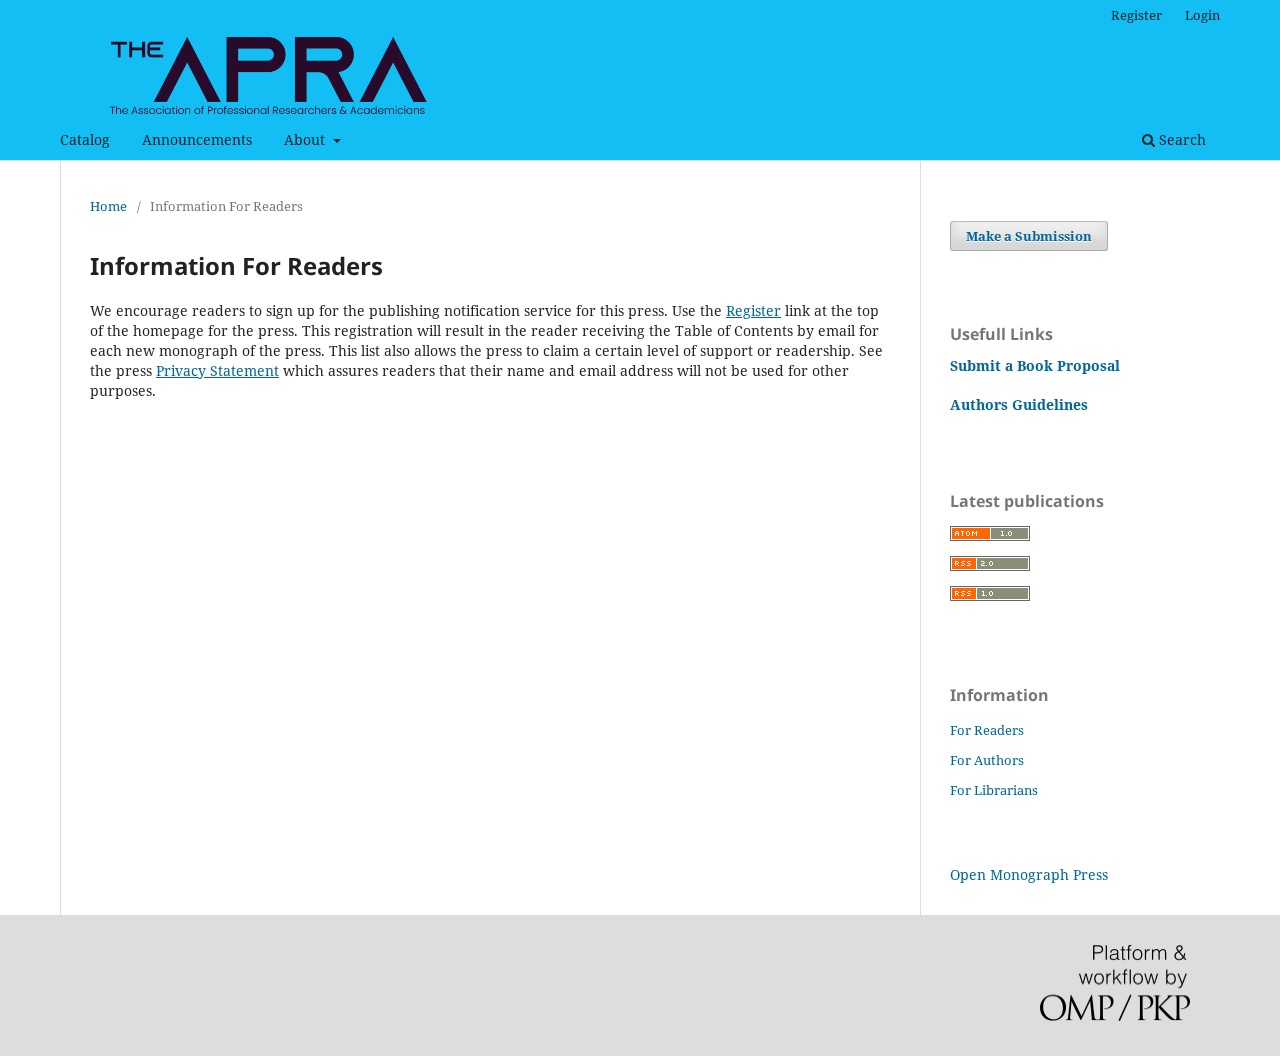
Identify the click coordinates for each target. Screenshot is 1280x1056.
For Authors (987, 760)
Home (108, 206)
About (306, 139)
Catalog (85, 139)
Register (1136, 15)
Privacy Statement (217, 370)
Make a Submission (1029, 236)
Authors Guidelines (1019, 404)
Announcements (197, 139)
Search (1180, 139)
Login (1202, 15)
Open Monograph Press (1029, 874)
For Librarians (994, 790)
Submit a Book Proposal (1035, 365)
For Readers (987, 730)
